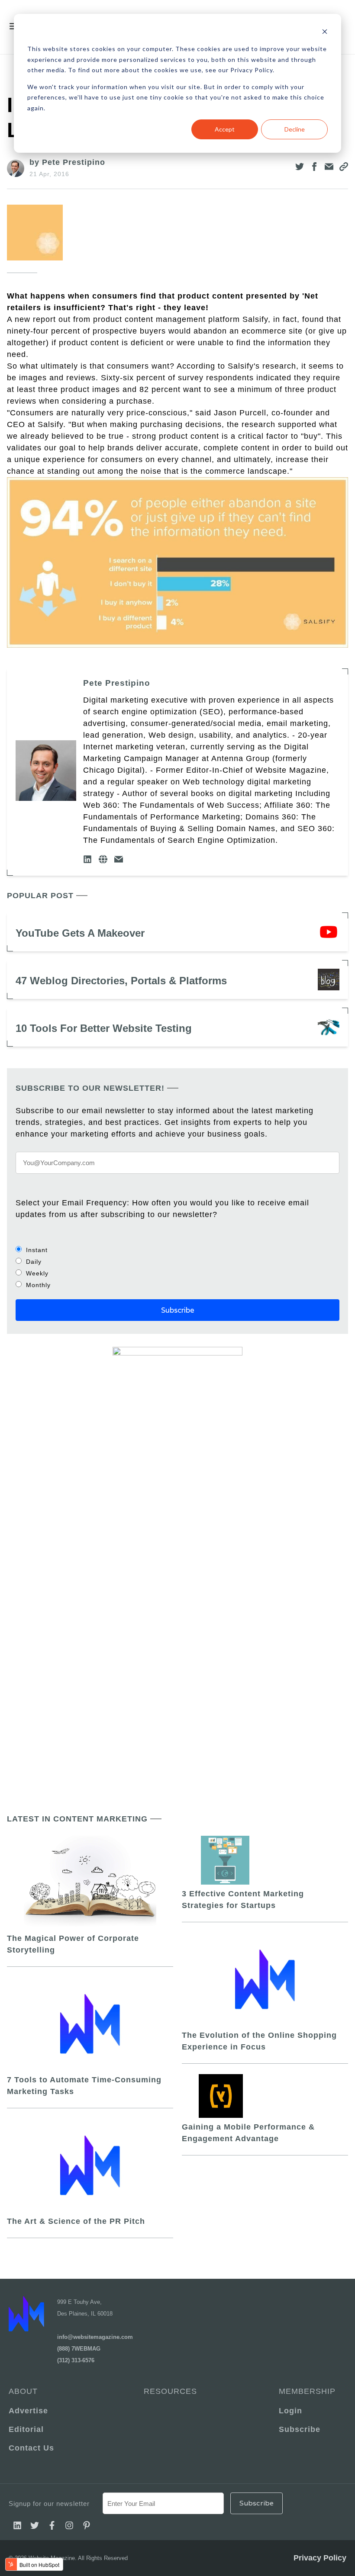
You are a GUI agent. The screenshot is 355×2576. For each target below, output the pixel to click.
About (23, 2391)
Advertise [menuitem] (28, 2411)
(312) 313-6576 (76, 2360)
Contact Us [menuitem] (31, 2448)
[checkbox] (177, 1267)
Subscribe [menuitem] (300, 2429)
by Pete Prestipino (67, 162)
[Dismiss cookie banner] (325, 33)
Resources (170, 2391)
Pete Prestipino (117, 683)
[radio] (177, 1250)
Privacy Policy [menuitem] (320, 2558)
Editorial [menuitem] (26, 2429)
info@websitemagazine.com (95, 2337)
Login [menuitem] (290, 2411)
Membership (307, 2391)
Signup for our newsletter (49, 2504)
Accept (225, 129)
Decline (295, 129)
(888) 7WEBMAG (79, 2349)
